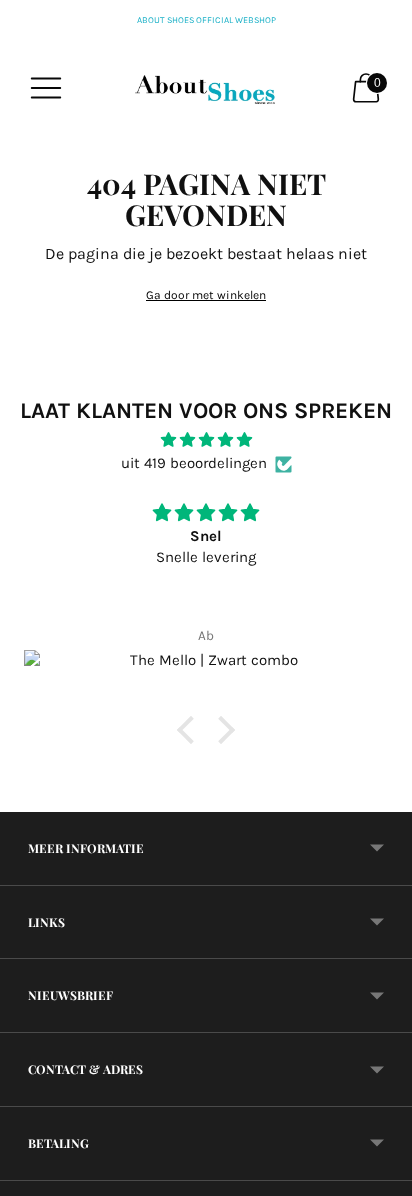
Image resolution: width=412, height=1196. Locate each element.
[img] (206, 440)
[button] (191, 730)
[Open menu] (46, 88)
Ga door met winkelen (206, 295)
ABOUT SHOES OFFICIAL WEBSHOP (206, 20)
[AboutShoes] (206, 88)
